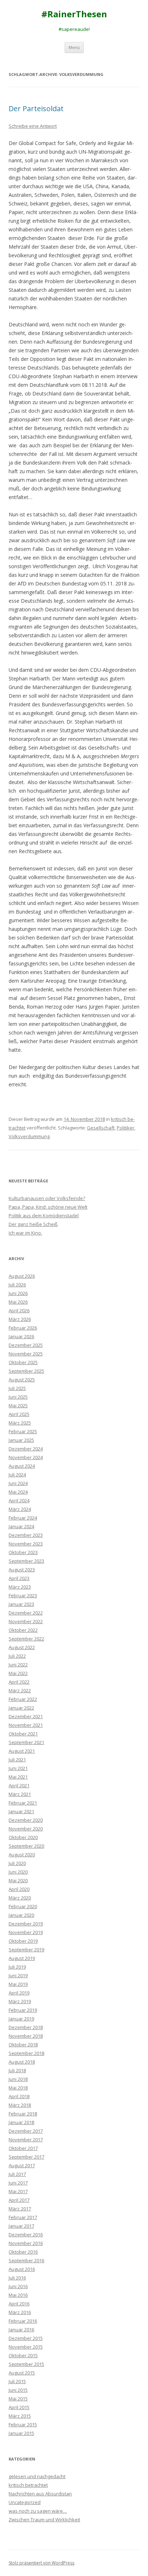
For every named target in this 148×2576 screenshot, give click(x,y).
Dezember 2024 (26, 1449)
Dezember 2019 (26, 1924)
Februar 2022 (23, 1699)
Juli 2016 (17, 2278)
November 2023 (26, 1544)
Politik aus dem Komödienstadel (44, 1215)
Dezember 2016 (26, 2235)
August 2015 (22, 2373)
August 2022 (22, 1647)
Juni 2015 (18, 2390)
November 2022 (26, 1621)
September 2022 (26, 1639)
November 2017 (26, 2140)
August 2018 (22, 2062)
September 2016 (26, 2260)
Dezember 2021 (26, 1716)
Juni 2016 (18, 2286)
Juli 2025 (17, 1388)
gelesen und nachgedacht (37, 2476)
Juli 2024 (17, 1475)
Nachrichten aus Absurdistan (40, 2494)
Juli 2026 (17, 1285)
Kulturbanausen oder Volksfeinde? (47, 1198)
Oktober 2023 (23, 1552)
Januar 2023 (21, 1604)
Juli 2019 (17, 1967)
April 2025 (19, 1414)
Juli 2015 (17, 2381)
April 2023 (19, 1578)
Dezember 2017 (26, 2131)
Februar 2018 (23, 2114)
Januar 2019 (21, 2019)
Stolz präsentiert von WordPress (41, 2563)
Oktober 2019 (23, 1941)
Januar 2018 (21, 2122)
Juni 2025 (18, 1397)
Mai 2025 (18, 1405)
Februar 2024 (23, 1518)
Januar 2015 (21, 2433)
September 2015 (26, 2364)
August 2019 (22, 1958)
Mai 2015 (18, 2399)
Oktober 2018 (23, 2045)
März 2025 (20, 1423)
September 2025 (26, 1371)
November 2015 (26, 2347)
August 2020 (22, 1855)
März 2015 (20, 2416)
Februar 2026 (23, 1328)
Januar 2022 (21, 1708)
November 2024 (26, 1457)
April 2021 (19, 1785)
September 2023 (26, 1561)
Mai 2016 (18, 2295)
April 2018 (19, 2096)
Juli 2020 (17, 1863)
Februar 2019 (23, 2010)
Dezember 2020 (26, 1820)
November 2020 (26, 1829)
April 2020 (19, 1889)
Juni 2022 (18, 1665)
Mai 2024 (18, 1492)
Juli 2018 (17, 2070)
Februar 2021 (23, 1803)
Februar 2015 (23, 2425)
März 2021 (20, 1794)
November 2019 (26, 1932)
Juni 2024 (18, 1483)
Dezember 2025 (26, 1345)
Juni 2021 (18, 1768)
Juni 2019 (18, 1975)
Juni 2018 (18, 2079)
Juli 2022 (17, 1656)
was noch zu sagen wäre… (38, 2511)
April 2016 (19, 2304)
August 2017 (22, 2165)
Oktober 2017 (23, 2148)
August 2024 (22, 1466)
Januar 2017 (21, 2226)
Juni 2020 (18, 1872)
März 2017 (20, 2209)
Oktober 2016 (23, 2252)
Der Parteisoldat (36, 108)
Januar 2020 (21, 1915)
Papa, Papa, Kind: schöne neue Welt (48, 1207)
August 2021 (22, 1751)
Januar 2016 (21, 2330)
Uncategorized (25, 2502)
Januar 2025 (21, 1440)
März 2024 (20, 1509)
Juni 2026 (18, 1293)
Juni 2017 (18, 2183)
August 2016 (22, 2269)
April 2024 (19, 1500)
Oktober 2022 (23, 1630)
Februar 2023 (23, 1595)
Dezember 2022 (26, 1613)
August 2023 (22, 1570)
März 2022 (20, 1690)
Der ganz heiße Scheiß (33, 1224)
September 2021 (26, 1742)
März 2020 (20, 1898)
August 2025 (22, 1380)
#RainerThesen (74, 14)
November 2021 (26, 1725)
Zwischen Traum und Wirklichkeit (44, 2520)
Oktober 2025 (23, 1362)
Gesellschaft (101, 1128)
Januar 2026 (21, 1336)
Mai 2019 (18, 1984)
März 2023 (20, 1587)
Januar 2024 (21, 1526)
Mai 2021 (18, 1777)
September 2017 (26, 2157)
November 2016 (26, 2243)
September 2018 (26, 2053)
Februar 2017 (23, 2217)
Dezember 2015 (26, 2338)
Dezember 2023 (26, 1535)
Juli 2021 (17, 1760)
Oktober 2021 (23, 1734)
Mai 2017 (18, 2191)
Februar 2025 (23, 1431)
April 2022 (19, 1682)
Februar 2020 (23, 1906)
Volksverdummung (29, 1136)
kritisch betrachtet (28, 2485)
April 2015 (19, 2407)
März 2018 (20, 2105)
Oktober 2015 (23, 2355)
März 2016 (20, 2312)
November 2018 (26, 2036)
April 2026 (19, 1310)
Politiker (126, 1128)
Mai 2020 (18, 1880)
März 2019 (20, 2001)
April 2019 (19, 1993)
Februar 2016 (23, 2321)
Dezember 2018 (26, 2027)
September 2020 (26, 1846)
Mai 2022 (18, 1673)
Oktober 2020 (23, 1837)
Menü (74, 47)
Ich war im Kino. (25, 1233)
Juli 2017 (17, 2174)
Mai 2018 (18, 2088)
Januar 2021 (21, 1811)
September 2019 (26, 1950)
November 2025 (26, 1354)
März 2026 (20, 1319)
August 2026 (22, 1276)
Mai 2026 (18, 1302)
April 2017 (19, 2200)
